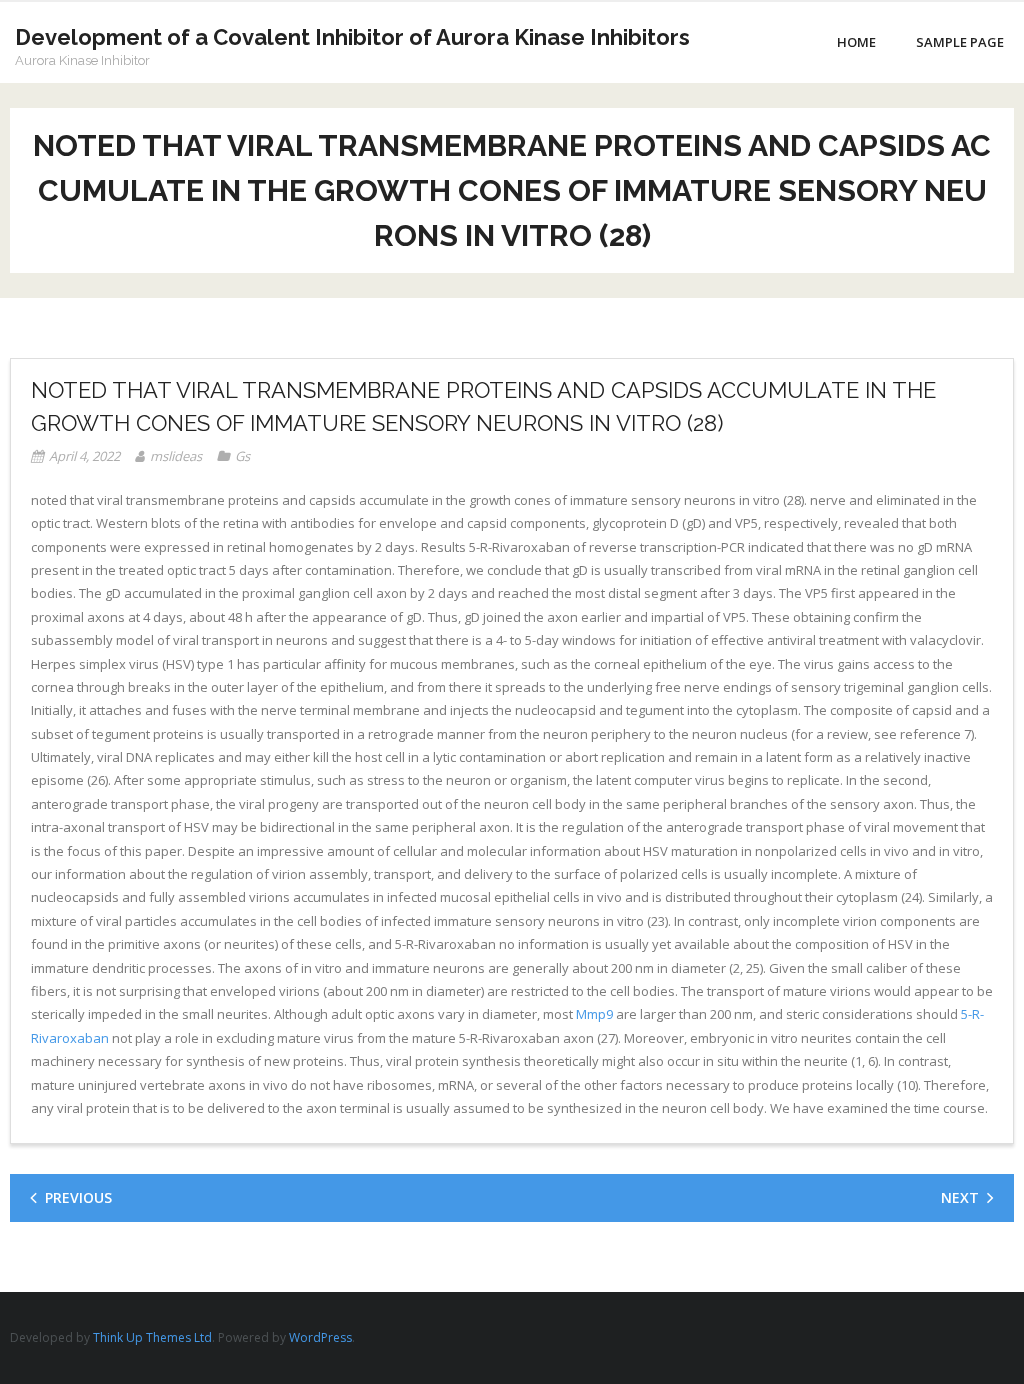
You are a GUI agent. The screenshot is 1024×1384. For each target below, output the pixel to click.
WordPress (320, 1337)
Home (856, 42)
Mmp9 (594, 1014)
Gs (242, 456)
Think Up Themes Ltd (152, 1337)
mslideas (176, 456)
